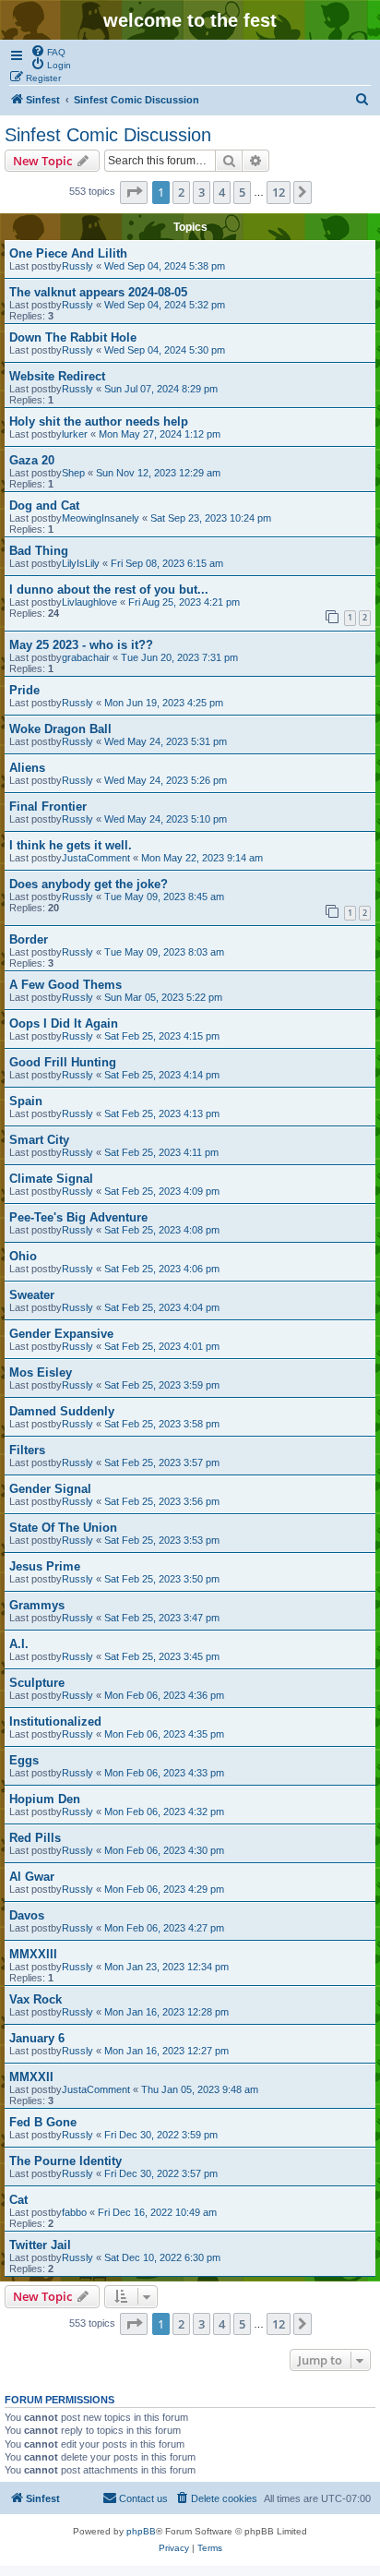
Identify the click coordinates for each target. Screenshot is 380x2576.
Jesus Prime (45, 1566)
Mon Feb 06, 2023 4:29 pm (164, 1889)
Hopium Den (45, 1799)
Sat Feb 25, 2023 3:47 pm (162, 1618)
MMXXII (31, 2077)
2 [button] (181, 192)
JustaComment (96, 858)
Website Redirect (57, 376)
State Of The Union (63, 1528)
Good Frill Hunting (63, 1062)
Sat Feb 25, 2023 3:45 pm (162, 1656)
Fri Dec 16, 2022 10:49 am (157, 2212)
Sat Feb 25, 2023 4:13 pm (162, 1113)
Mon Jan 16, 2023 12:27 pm (166, 2051)
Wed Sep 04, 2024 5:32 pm (165, 305)
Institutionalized (55, 1721)
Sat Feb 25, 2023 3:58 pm (162, 1424)
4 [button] (222, 192)
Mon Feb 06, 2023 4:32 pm (164, 1812)
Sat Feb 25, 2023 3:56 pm (162, 1501)
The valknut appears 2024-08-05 (98, 292)
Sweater (32, 1295)
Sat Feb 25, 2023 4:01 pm (162, 1346)
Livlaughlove (89, 602)
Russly (77, 266)
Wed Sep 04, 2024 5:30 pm (165, 350)
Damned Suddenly (62, 1411)
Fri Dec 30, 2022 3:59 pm (161, 2135)
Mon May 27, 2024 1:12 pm (160, 434)
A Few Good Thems (65, 985)
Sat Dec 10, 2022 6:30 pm (162, 2257)
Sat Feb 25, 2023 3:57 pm (162, 1463)
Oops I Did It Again (64, 1023)
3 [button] (202, 192)
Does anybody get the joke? (89, 884)
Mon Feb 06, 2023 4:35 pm (164, 1734)
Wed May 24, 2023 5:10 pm (166, 819)
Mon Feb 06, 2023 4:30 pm (164, 1850)
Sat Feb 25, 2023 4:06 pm (162, 1269)
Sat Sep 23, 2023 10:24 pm (211, 518)
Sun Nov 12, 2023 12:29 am (158, 473)
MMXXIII (33, 1954)
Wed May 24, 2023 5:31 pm (166, 741)
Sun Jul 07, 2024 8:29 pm (161, 389)
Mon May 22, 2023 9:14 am (202, 858)
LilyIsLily (81, 563)
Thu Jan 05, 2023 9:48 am (200, 2089)
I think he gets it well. (71, 845)
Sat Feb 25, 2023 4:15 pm (162, 1036)
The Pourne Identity (65, 2161)
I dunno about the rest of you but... (109, 590)
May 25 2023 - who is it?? (81, 645)
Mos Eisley (41, 1372)
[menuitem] (48, 51)
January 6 (37, 2038)
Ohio (23, 1256)
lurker (75, 434)
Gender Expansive (61, 1334)
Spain (26, 1101)
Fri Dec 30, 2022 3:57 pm (161, 2173)
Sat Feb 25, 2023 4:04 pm (162, 1307)
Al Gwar (32, 1877)
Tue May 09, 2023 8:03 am (164, 952)
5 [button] (242, 192)
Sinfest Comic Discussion (108, 135)
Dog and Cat (44, 506)
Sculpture (37, 1683)
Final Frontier (48, 807)
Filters (27, 1450)
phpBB (141, 2531)
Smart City (39, 1140)
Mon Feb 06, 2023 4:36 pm (164, 1695)
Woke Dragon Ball (60, 729)
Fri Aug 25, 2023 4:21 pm (184, 602)
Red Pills (35, 1838)
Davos (27, 1915)
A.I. (19, 1644)
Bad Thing (39, 551)
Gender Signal (50, 1489)
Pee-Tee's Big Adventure (78, 1217)
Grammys (37, 1605)
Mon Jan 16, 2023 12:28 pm (166, 2012)
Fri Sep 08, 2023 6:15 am (167, 563)
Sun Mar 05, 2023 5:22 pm (163, 997)
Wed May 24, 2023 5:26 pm (166, 780)
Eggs (24, 1760)
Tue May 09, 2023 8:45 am (164, 897)
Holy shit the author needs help (99, 421)
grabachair (86, 657)
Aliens (27, 768)
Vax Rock (36, 1999)
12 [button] (279, 192)
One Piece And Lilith (68, 253)
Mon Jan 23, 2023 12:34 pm (166, 1967)
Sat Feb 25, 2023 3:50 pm (162, 1579)
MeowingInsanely (101, 518)
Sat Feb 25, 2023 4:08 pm (162, 1230)
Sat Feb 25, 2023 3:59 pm (162, 1385)
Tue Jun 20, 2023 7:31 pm (179, 657)
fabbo (74, 2212)
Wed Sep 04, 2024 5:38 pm (165, 266)
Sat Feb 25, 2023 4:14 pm (162, 1075)
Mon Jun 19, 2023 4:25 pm (164, 703)
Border (29, 939)
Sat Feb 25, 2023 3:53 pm (162, 1540)
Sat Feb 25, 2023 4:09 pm (162, 1191)
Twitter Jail (40, 2245)
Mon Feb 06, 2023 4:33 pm (164, 1773)
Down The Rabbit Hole (73, 337)
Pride (24, 690)
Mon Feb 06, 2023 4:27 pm (164, 1928)
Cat (18, 2200)
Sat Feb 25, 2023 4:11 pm (161, 1152)
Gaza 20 (32, 460)
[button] (134, 192)
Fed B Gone (43, 2122)
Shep (73, 473)
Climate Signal (51, 1179)
